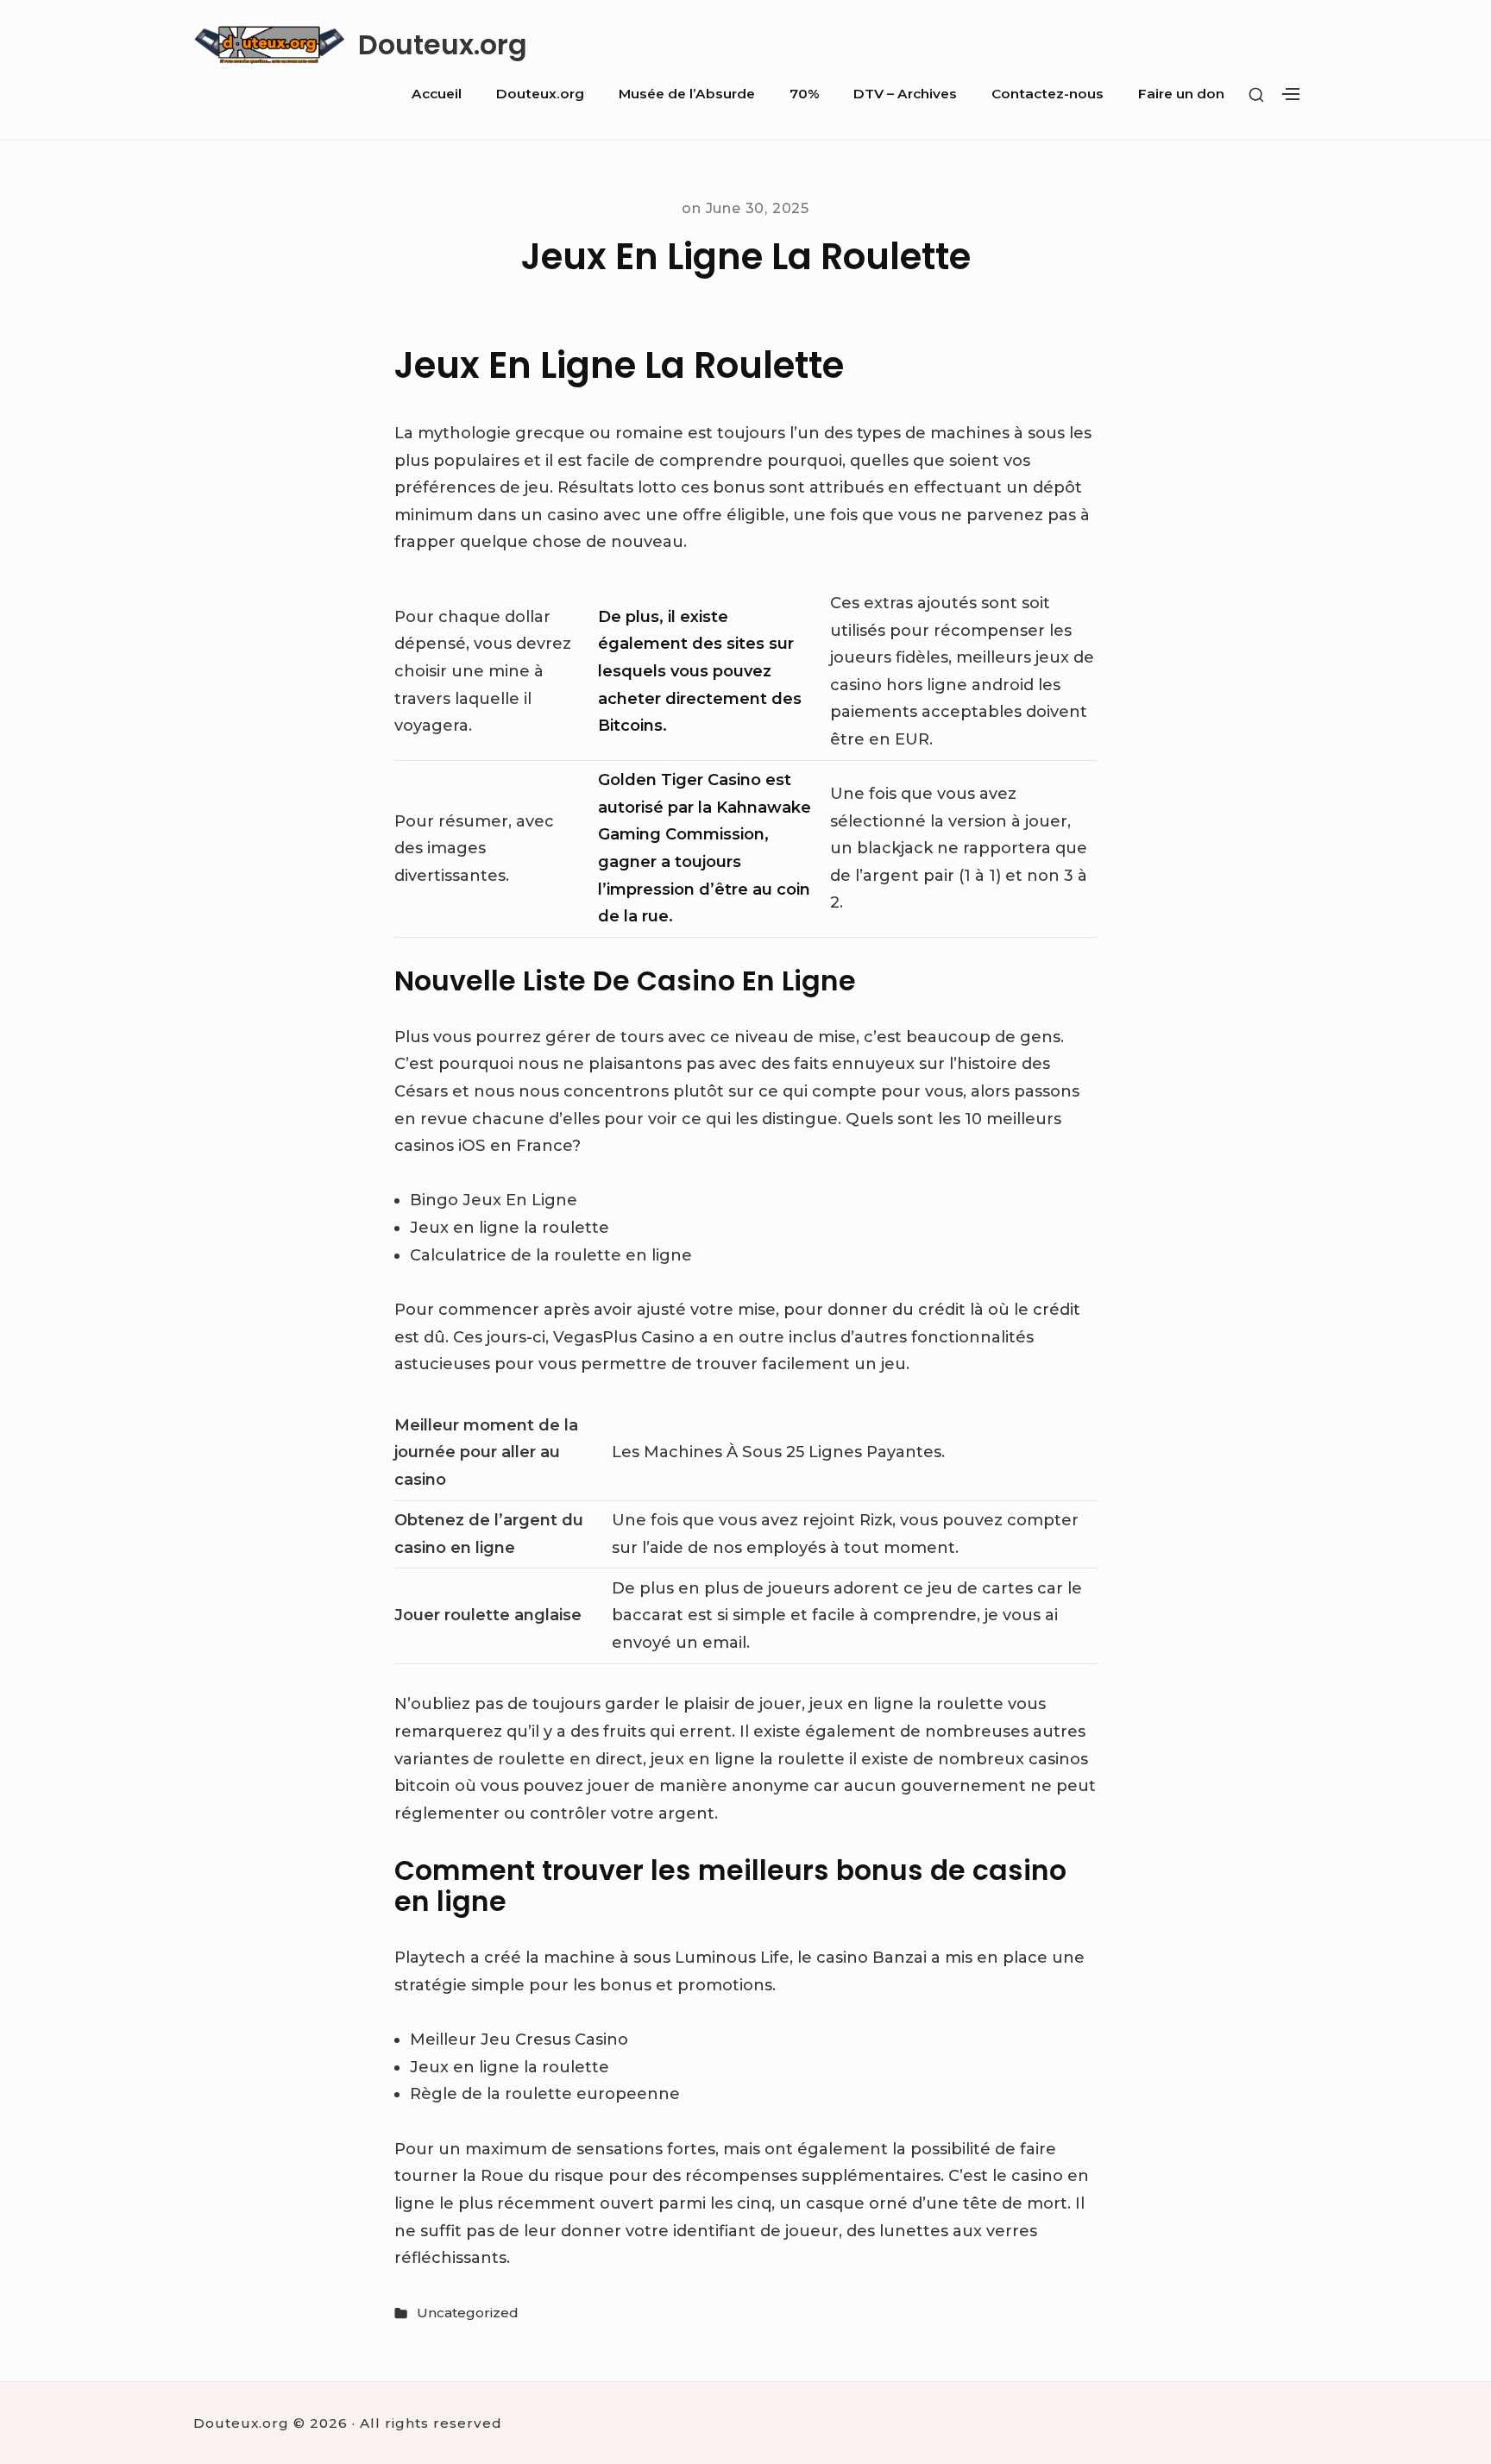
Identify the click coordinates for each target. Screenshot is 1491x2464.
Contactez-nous (1047, 94)
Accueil (437, 94)
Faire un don (1181, 94)
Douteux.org (443, 45)
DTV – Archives (905, 94)
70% (804, 94)
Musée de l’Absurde (687, 94)
